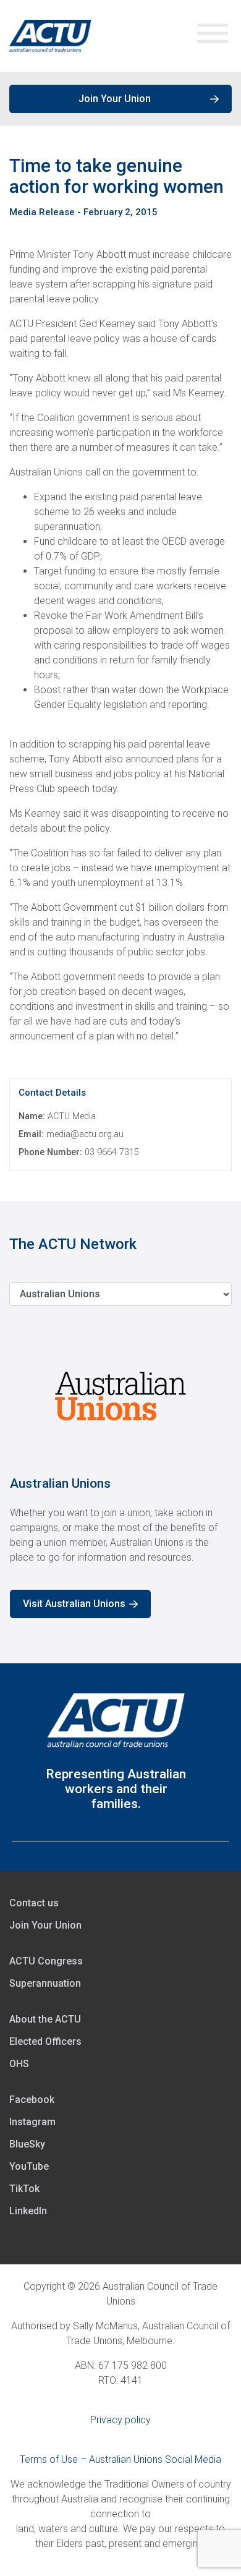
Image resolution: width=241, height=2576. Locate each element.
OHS (19, 2064)
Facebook (32, 2100)
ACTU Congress (46, 1961)
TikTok (24, 2189)
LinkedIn (28, 2211)
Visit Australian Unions (74, 1604)
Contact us (34, 1903)
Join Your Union (115, 99)
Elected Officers (45, 2041)
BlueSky (27, 2144)
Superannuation (45, 1983)
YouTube (29, 2166)
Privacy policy (120, 2420)
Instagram (32, 2122)
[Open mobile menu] (213, 36)
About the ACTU (45, 2019)
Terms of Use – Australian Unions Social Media (120, 2459)
